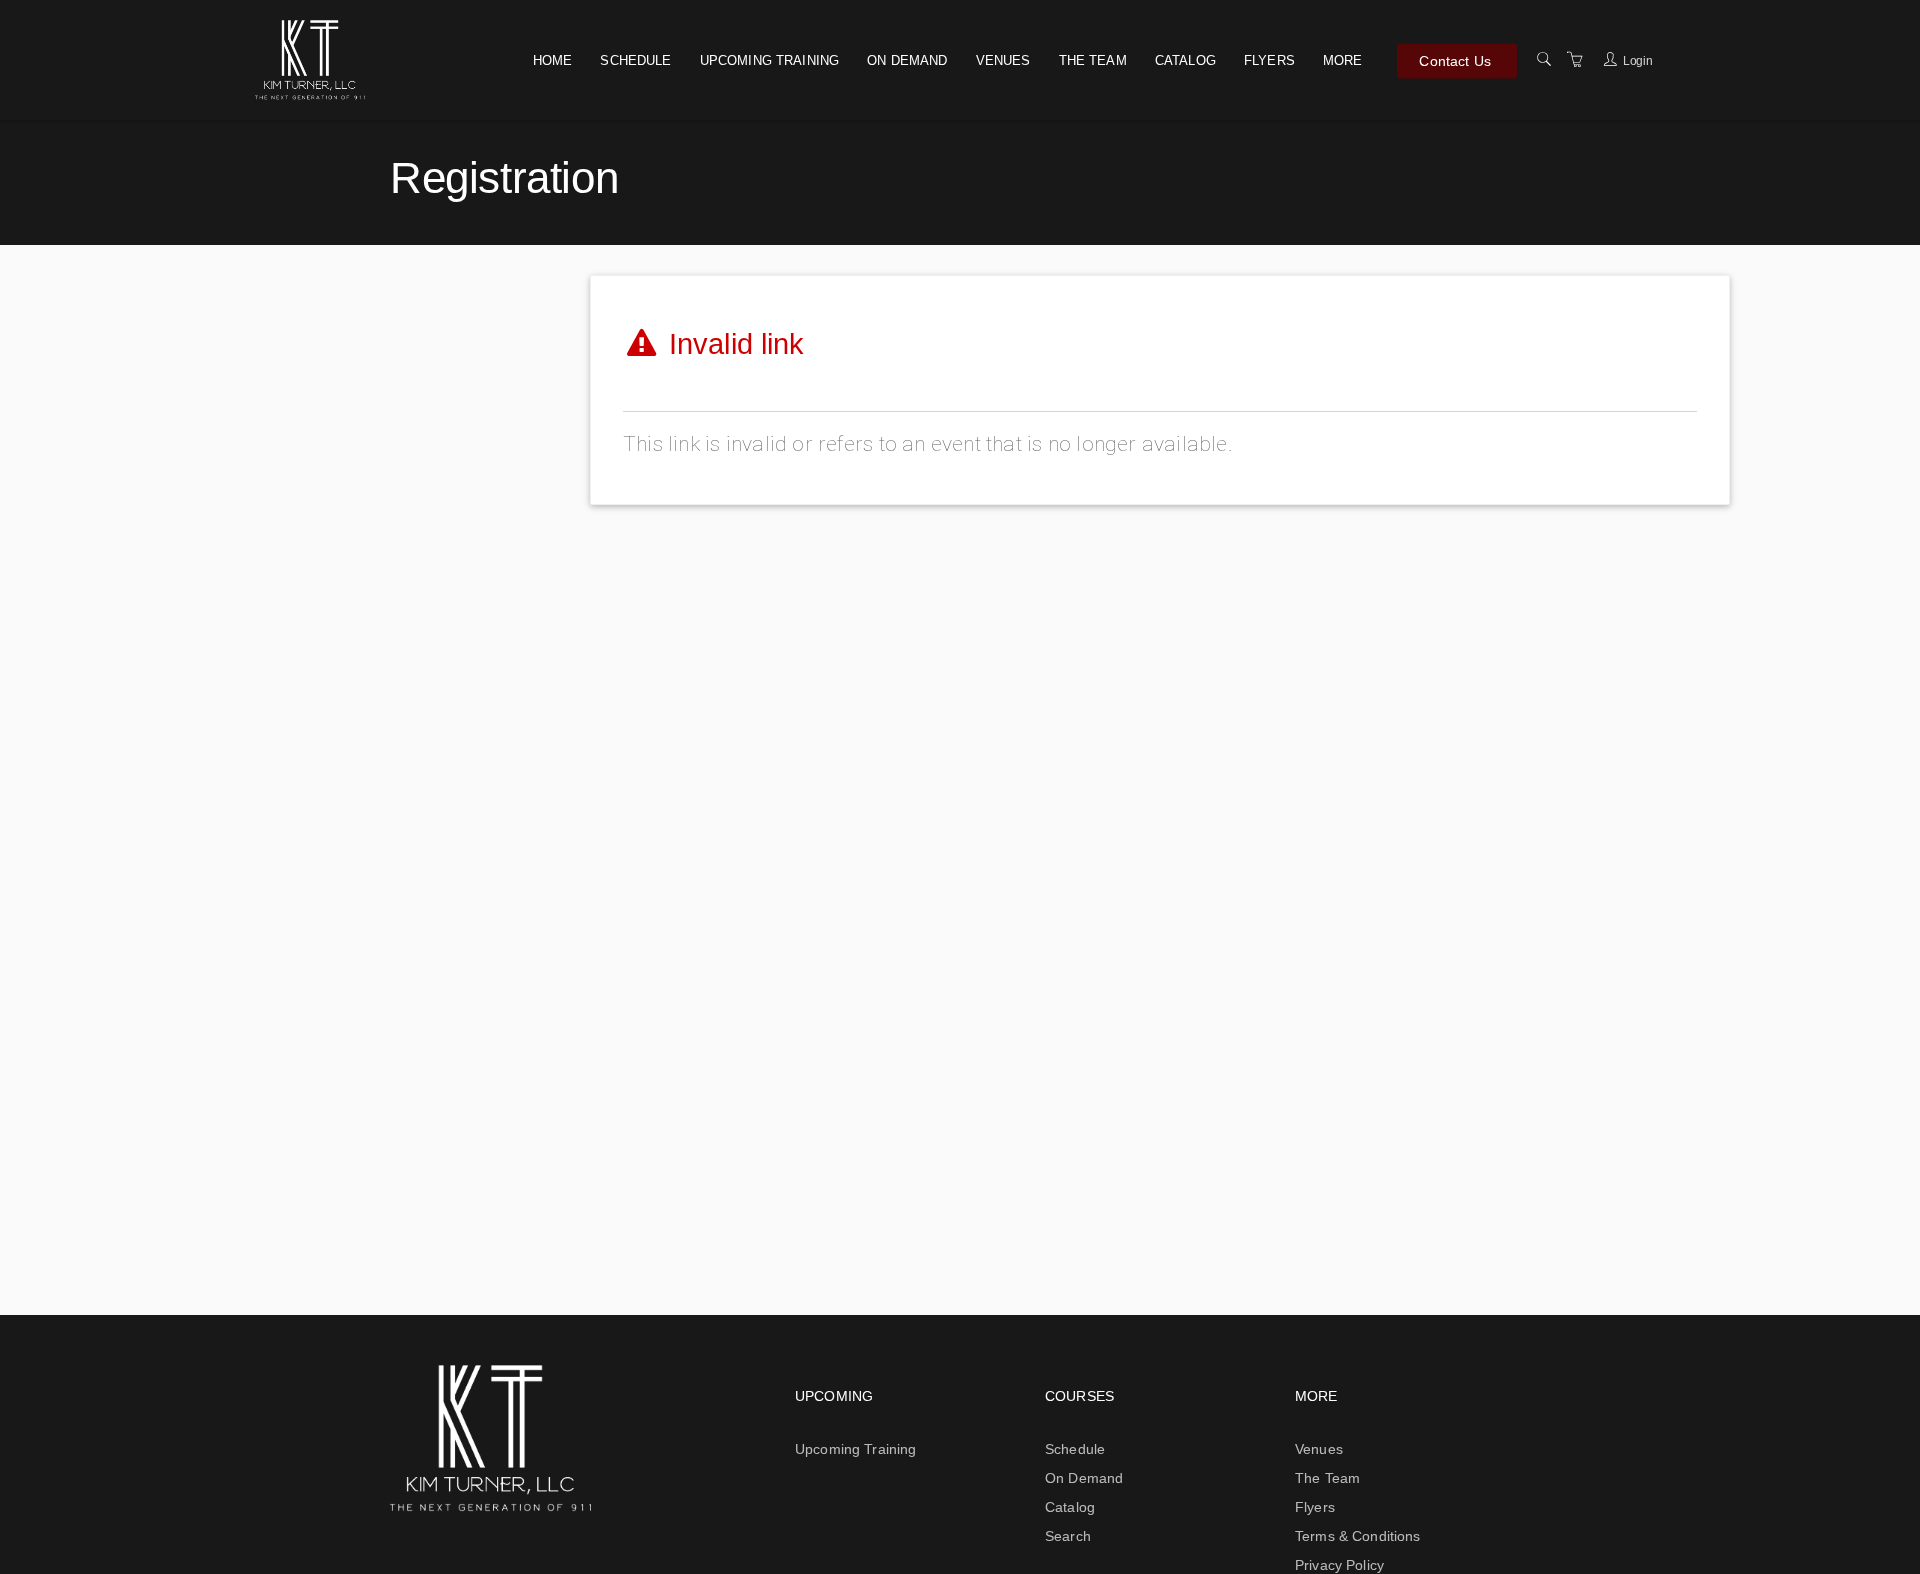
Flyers (1269, 60)
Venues (1003, 60)
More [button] (1343, 60)
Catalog (1185, 60)
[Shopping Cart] (1575, 60)
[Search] (1544, 60)
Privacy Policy (1339, 1565)
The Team (1093, 60)
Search (1068, 1536)
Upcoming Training (769, 60)
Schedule (635, 60)
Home (553, 60)
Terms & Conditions (1358, 1536)
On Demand (907, 60)
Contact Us (1454, 60)
